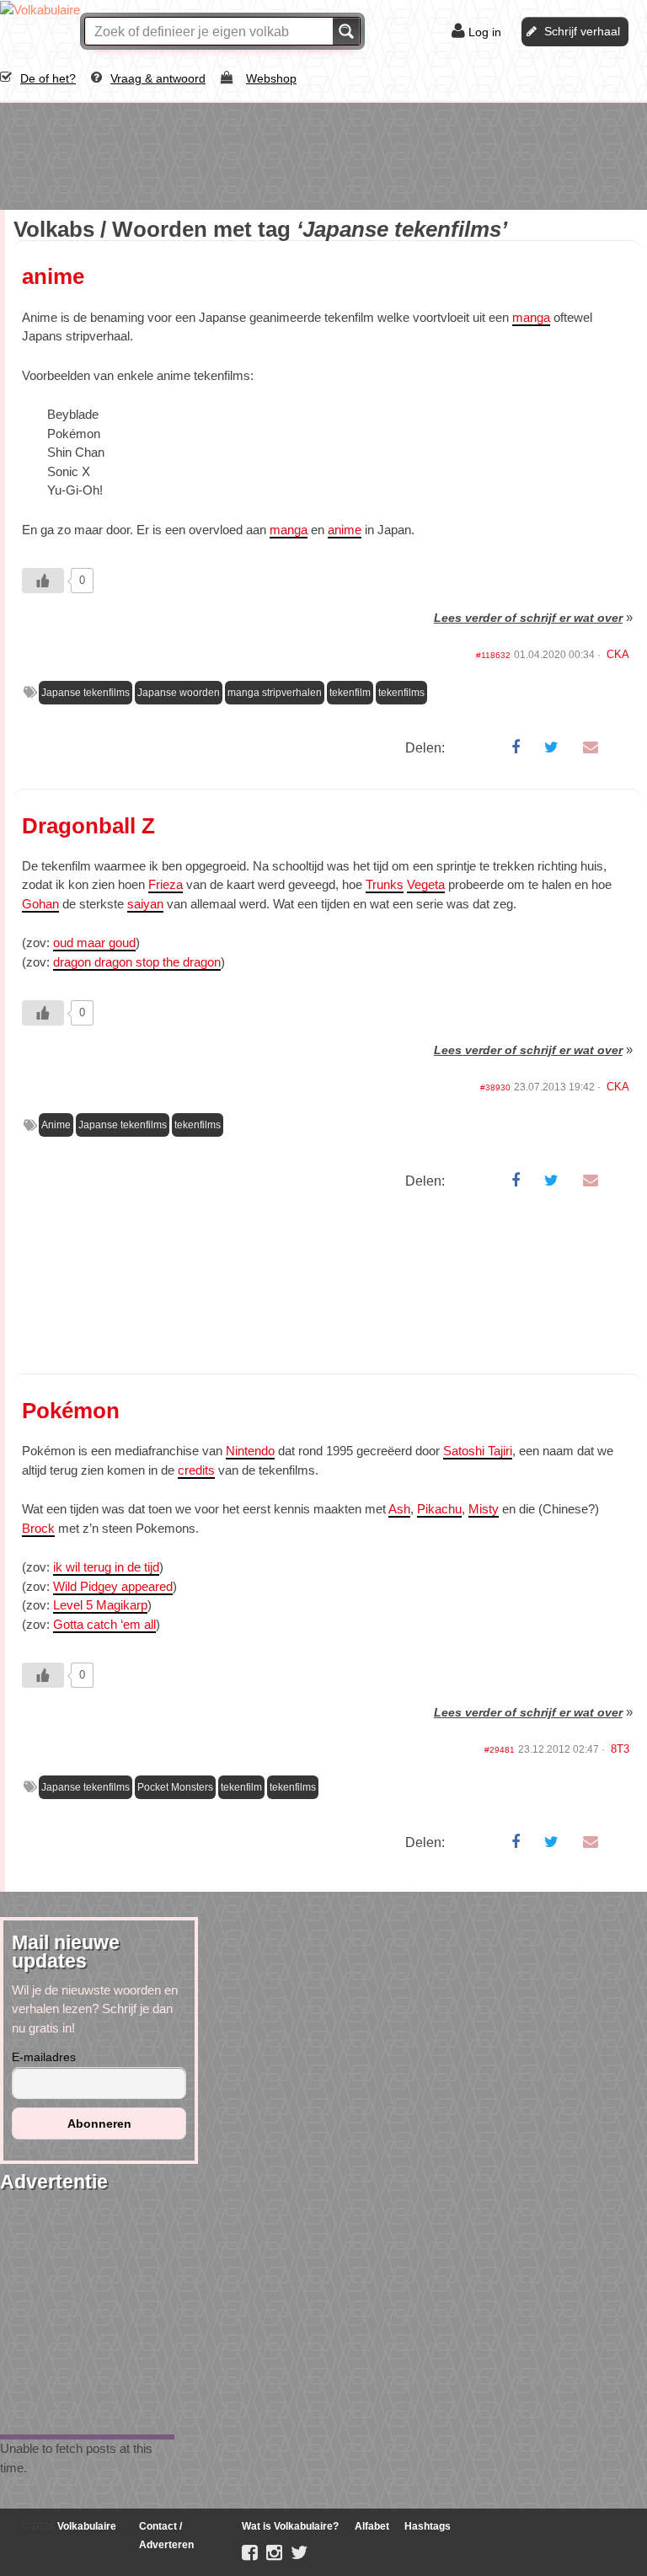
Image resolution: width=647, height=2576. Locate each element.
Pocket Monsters (175, 1787)
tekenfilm (350, 693)
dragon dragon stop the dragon (137, 962)
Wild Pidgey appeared (113, 1586)
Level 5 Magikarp (100, 1605)
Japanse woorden (179, 693)
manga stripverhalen (275, 693)
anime (53, 276)
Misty (484, 1509)
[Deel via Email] (591, 747)
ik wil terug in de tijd (106, 1567)
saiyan (145, 904)
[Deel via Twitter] (551, 747)
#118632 (493, 655)
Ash (399, 1509)
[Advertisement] (135, 153)
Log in (485, 32)
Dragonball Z (88, 826)
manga (531, 317)
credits (196, 1470)
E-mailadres (44, 2057)
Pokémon (71, 1411)
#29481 (500, 1750)
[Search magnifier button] (346, 31)
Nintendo (250, 1451)
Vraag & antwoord (158, 78)
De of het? (48, 78)
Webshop (271, 78)
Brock (38, 1528)
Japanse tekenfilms (86, 693)
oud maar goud (94, 943)
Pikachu (439, 1509)
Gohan (40, 904)
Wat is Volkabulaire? (290, 2526)
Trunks (385, 884)
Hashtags (428, 2526)
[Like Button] (43, 581)
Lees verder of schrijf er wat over (528, 618)
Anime (56, 1125)
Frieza (166, 884)
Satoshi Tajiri (478, 1451)
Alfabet (372, 2526)
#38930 (495, 1087)
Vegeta (426, 884)
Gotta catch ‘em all (104, 1624)
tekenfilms (401, 693)
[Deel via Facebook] (516, 747)
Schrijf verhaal (582, 31)
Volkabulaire (86, 2526)
